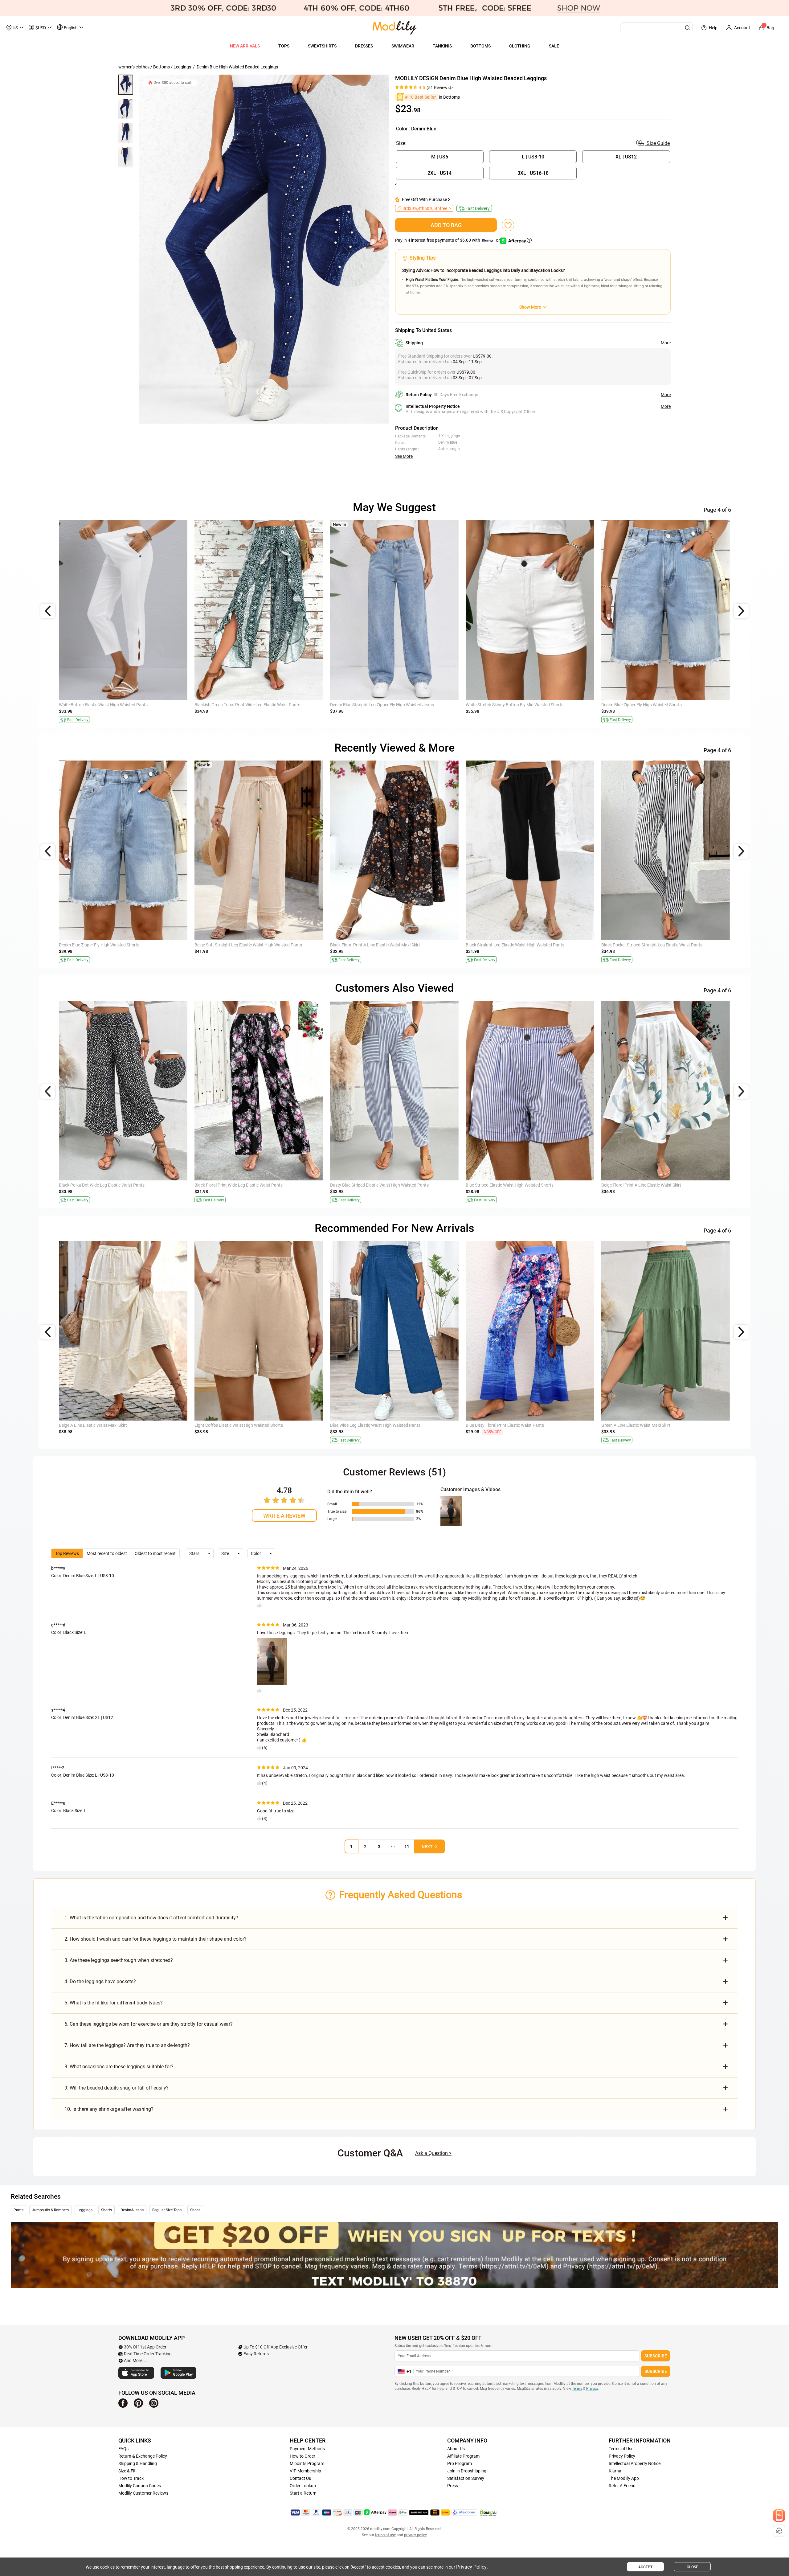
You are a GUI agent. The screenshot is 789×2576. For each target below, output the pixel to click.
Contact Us (300, 2478)
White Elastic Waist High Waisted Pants (231, 1185)
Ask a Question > (433, 2153)
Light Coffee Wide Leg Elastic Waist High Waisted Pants (111, 1425)
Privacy (592, 2389)
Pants (18, 2210)
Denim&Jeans (132, 2210)
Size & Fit (127, 2471)
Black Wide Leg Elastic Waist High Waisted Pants (105, 945)
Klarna (615, 2471)
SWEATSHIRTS (322, 46)
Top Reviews (67, 1553)
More (666, 343)
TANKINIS (442, 46)
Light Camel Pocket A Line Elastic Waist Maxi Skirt (106, 1185)
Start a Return (303, 2493)
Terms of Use (621, 2449)
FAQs (123, 2449)
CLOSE (692, 2567)
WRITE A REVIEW (284, 1516)
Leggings (182, 67)
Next (427, 1847)
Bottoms (161, 67)
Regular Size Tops (167, 2210)
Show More (530, 307)
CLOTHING (520, 46)
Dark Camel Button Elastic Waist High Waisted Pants (244, 1425)
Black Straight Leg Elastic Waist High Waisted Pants (379, 705)
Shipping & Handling (138, 2463)
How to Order (303, 2456)
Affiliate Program (463, 2456)
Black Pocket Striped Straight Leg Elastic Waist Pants (245, 705)
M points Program (307, 2463)
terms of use (385, 2535)
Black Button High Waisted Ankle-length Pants (102, 705)
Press (453, 2486)
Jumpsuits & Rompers (50, 2210)
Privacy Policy (622, 2456)
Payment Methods (307, 2449)
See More (404, 456)
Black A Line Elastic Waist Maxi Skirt (500, 705)
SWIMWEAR (403, 46)
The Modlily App (624, 2478)
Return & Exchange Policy (143, 2456)
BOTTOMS (480, 46)
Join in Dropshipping (467, 2471)
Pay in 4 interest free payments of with (448, 240)
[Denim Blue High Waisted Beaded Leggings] (264, 249)
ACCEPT (645, 2567)
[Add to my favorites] (508, 225)
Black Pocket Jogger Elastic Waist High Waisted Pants (517, 1425)
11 (407, 1847)
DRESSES (364, 46)
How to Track (131, 2478)
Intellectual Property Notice (635, 2463)
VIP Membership (305, 2471)
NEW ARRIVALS (245, 46)
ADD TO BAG (446, 225)
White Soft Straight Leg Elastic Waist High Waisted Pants (248, 945)
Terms (577, 2389)
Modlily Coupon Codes (140, 2486)
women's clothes (134, 67)
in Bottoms (449, 97)
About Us (456, 2449)
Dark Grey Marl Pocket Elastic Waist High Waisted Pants (383, 1425)
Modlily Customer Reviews (143, 2493)
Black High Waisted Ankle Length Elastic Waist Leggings (383, 945)
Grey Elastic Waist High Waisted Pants (366, 1185)
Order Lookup (303, 2486)
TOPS (284, 46)
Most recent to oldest (107, 1553)
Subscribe (656, 2356)
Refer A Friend (622, 2486)
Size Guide (658, 143)
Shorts (106, 2210)
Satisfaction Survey (466, 2478)
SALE (554, 46)
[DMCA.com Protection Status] (488, 2512)
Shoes (195, 2210)
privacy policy (415, 2535)
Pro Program (460, 2463)
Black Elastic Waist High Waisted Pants (503, 945)
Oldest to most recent (155, 1553)
